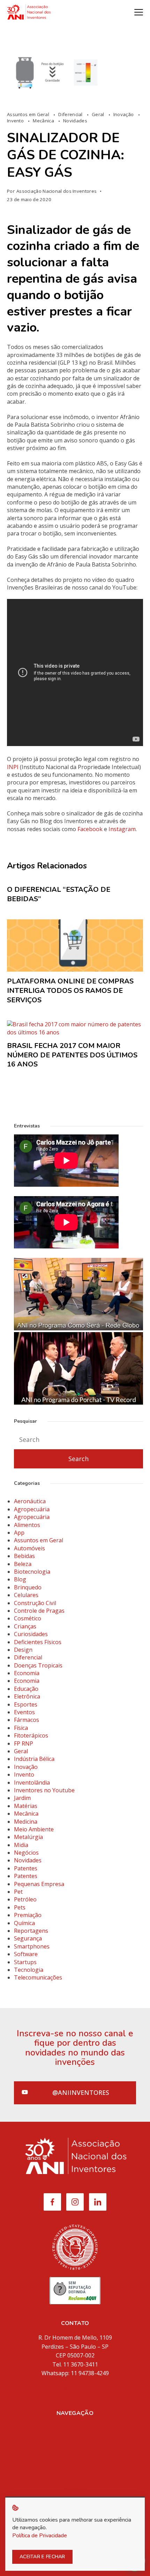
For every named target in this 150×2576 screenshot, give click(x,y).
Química (24, 1923)
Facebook (90, 829)
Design (23, 1650)
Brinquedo (28, 1587)
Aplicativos (75, 2463)
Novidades (75, 121)
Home (75, 2427)
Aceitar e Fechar (42, 2557)
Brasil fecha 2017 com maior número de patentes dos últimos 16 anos (72, 1055)
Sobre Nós (75, 2436)
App (19, 1533)
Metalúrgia (28, 1837)
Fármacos (27, 1720)
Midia (21, 1845)
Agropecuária (32, 1509)
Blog (20, 1579)
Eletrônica (27, 1696)
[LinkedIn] (98, 2202)
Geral (99, 114)
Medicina (26, 1822)
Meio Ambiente (34, 1829)
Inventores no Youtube (44, 1790)
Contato (75, 2490)
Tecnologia (29, 1970)
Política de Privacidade (40, 2536)
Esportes (26, 1704)
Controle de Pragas (39, 1611)
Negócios (26, 1853)
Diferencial (71, 114)
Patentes (26, 1868)
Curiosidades (31, 1634)
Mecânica (44, 121)
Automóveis (29, 1548)
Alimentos (27, 1525)
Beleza (23, 1564)
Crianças (25, 1626)
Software (26, 1954)
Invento (16, 121)
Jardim (22, 1798)
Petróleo (25, 1899)
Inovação (124, 114)
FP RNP (24, 1743)
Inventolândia (32, 1783)
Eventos (24, 1712)
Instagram (122, 829)
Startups (25, 1962)
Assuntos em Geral (29, 114)
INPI (13, 767)
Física (21, 1728)
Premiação (28, 1915)
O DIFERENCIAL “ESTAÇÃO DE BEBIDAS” (59, 894)
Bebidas (24, 1556)
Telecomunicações (38, 1977)
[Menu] (139, 12)
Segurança (28, 1938)
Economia (27, 1673)
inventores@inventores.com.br (75, 2389)
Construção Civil (35, 1603)
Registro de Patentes (75, 2454)
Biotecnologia (32, 1572)
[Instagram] (75, 2202)
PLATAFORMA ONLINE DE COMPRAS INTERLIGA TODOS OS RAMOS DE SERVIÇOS (70, 990)
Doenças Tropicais (38, 1665)
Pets (20, 1907)
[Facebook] (52, 2202)
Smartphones (32, 1946)
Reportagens (31, 1931)
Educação (26, 1689)
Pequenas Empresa (39, 1884)
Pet (18, 1892)
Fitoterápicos (31, 1735)
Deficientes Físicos (38, 1642)
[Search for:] (78, 1440)
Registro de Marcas (75, 2445)
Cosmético (28, 1618)
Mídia (75, 2472)
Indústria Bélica (34, 1759)
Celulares (26, 1595)
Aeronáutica (30, 1501)
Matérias (26, 1806)
